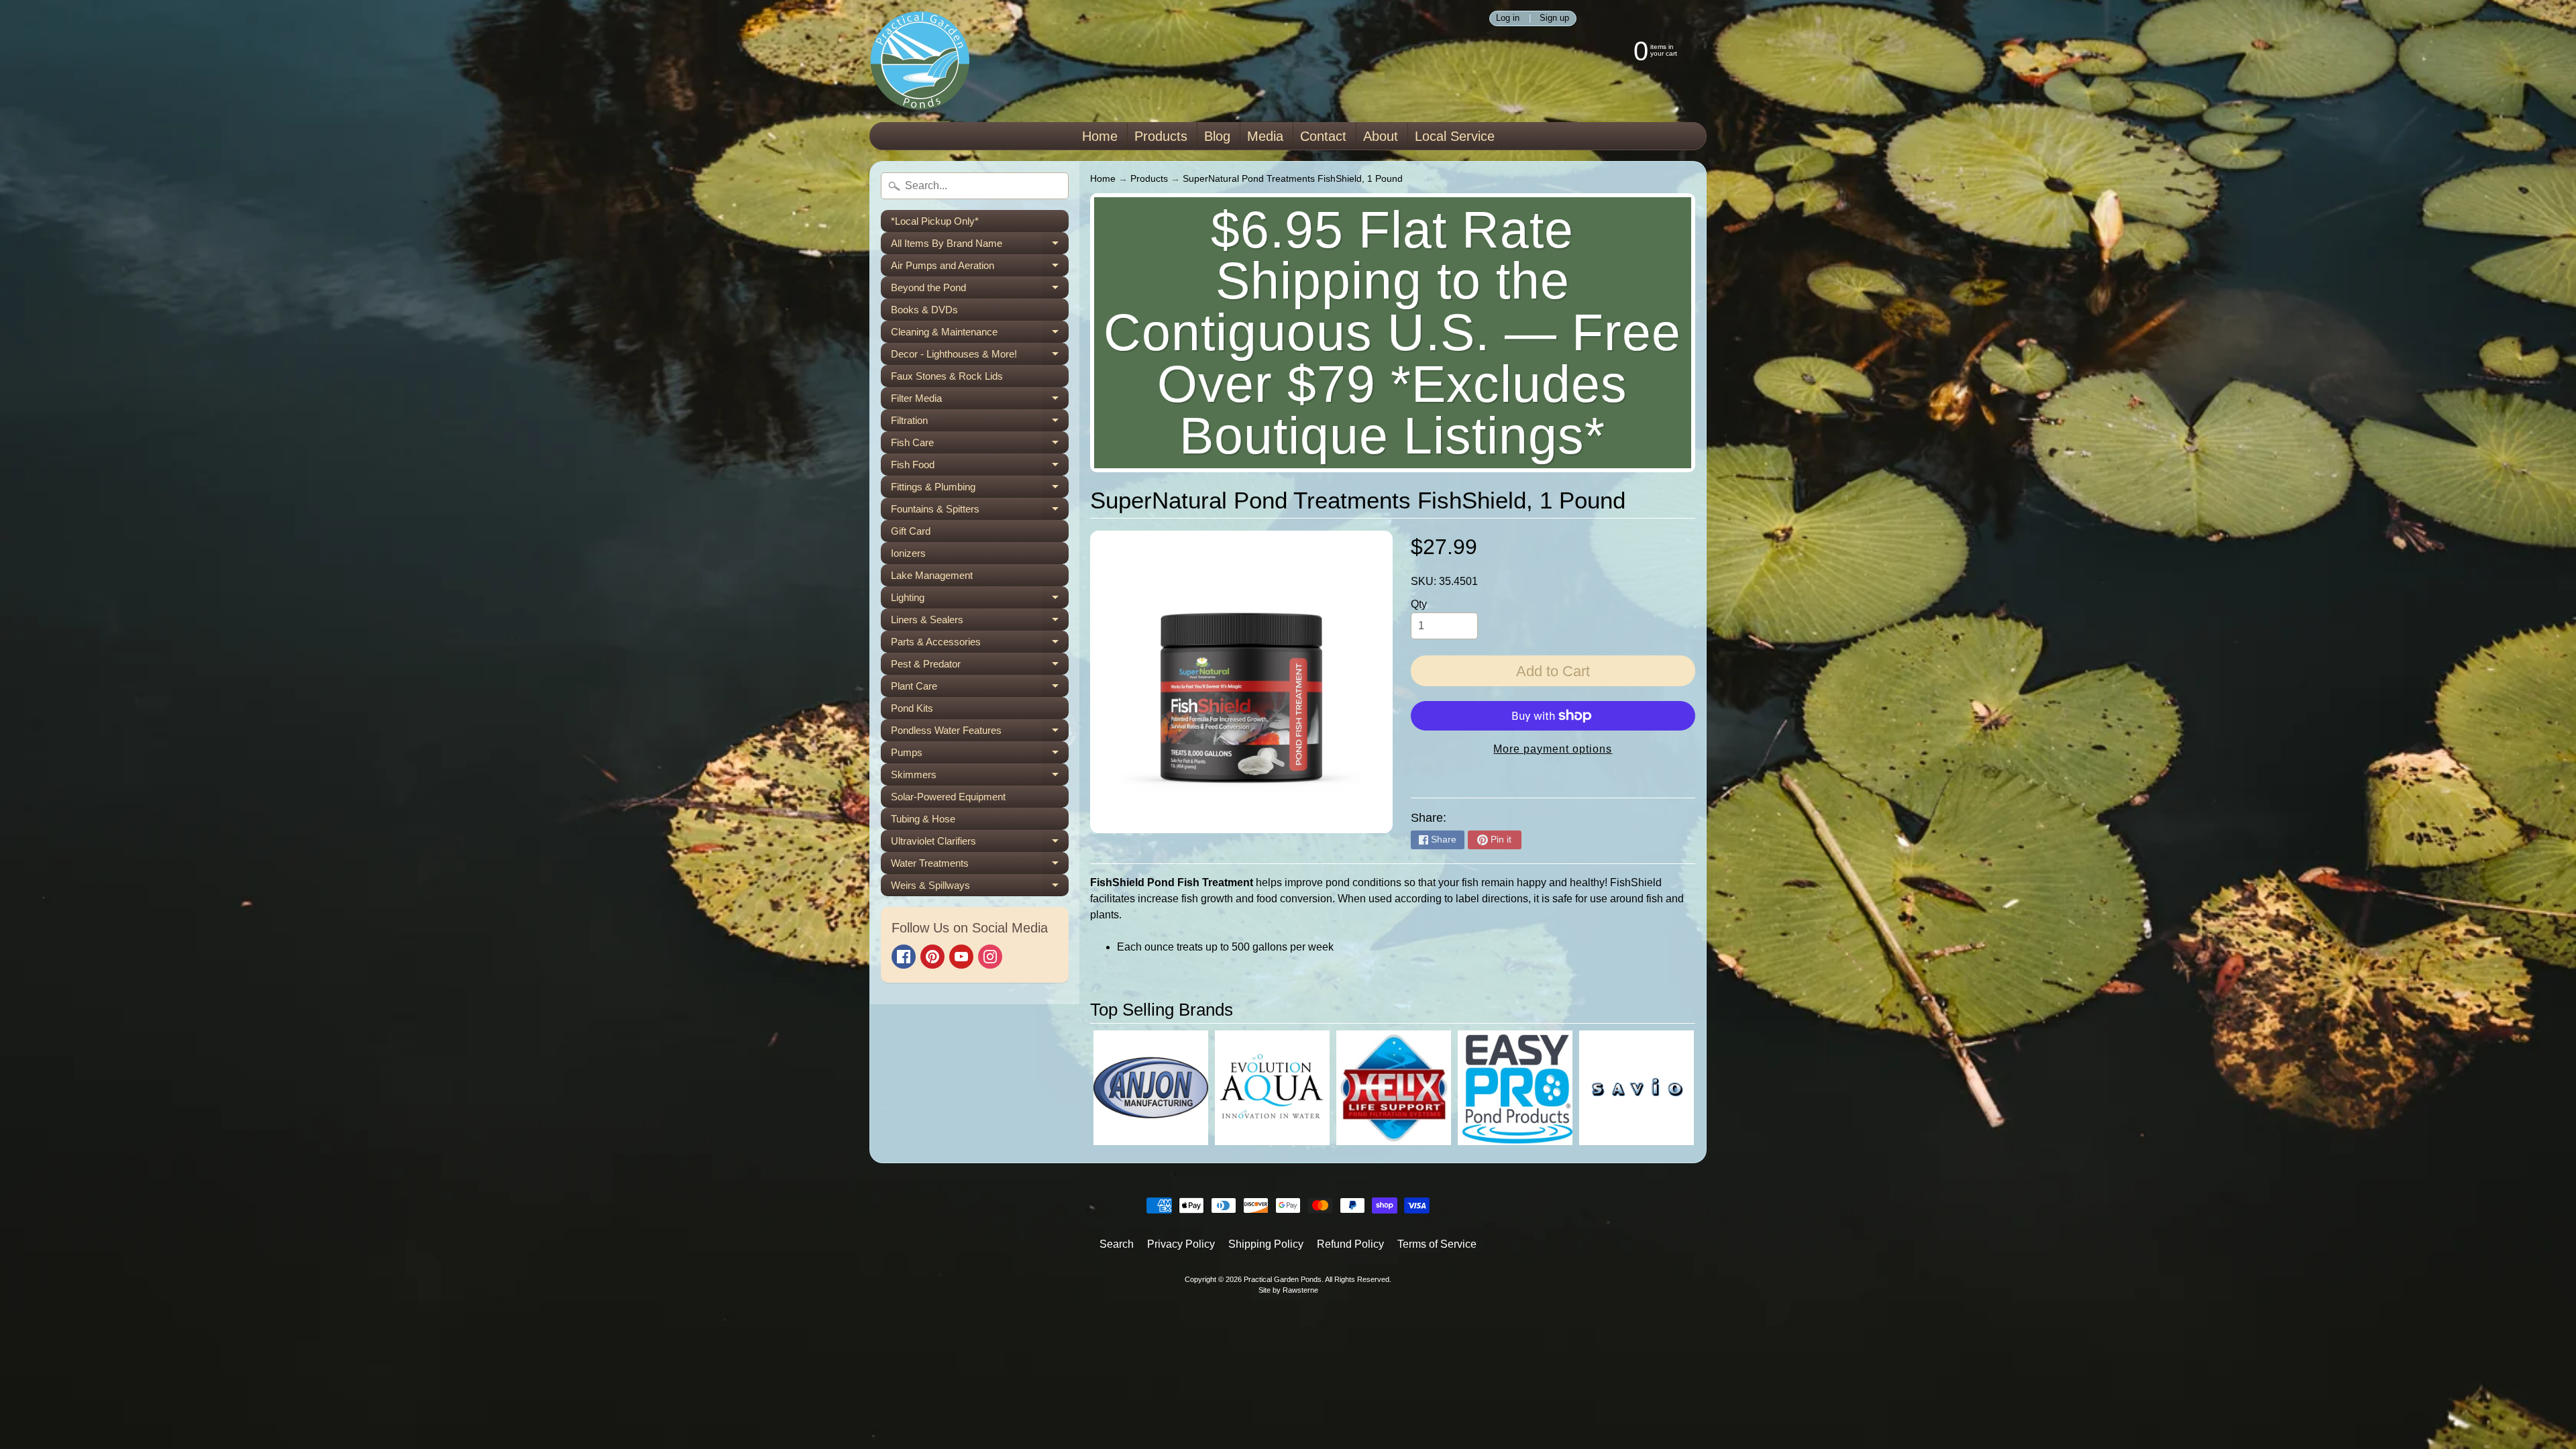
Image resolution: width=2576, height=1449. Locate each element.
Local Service (1455, 136)
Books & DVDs (924, 310)
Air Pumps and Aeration (980, 268)
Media (1265, 136)
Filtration (980, 423)
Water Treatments (980, 866)
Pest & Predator (980, 666)
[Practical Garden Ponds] (920, 61)
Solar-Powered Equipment (948, 797)
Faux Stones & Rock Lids (947, 376)
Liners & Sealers (980, 622)
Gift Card (911, 531)
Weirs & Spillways (980, 888)
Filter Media (980, 401)
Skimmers (980, 777)
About (1381, 136)
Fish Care (980, 445)
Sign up (1554, 18)
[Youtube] (961, 957)
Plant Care (980, 689)
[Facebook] (904, 957)
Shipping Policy (1266, 1244)
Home (1100, 136)
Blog (1217, 136)
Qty (1419, 604)
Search (1117, 1244)
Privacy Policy (1181, 1244)
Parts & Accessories (980, 644)
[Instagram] (990, 957)
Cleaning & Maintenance (980, 334)
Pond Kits (912, 708)
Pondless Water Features (980, 733)
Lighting (980, 600)
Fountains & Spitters (980, 512)
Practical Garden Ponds (1283, 1279)
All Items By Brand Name (980, 246)
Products (1161, 136)
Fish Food (980, 467)
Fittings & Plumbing (980, 489)
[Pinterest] (932, 957)
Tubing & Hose (923, 819)
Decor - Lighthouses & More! (980, 357)
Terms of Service (1437, 1244)
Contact (1323, 136)
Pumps (980, 755)
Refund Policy (1350, 1244)
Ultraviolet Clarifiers (980, 844)
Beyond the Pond (980, 290)
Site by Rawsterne (1288, 1290)
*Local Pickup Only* (935, 221)
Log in (1508, 18)
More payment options (1553, 749)
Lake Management (932, 575)
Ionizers (908, 553)
